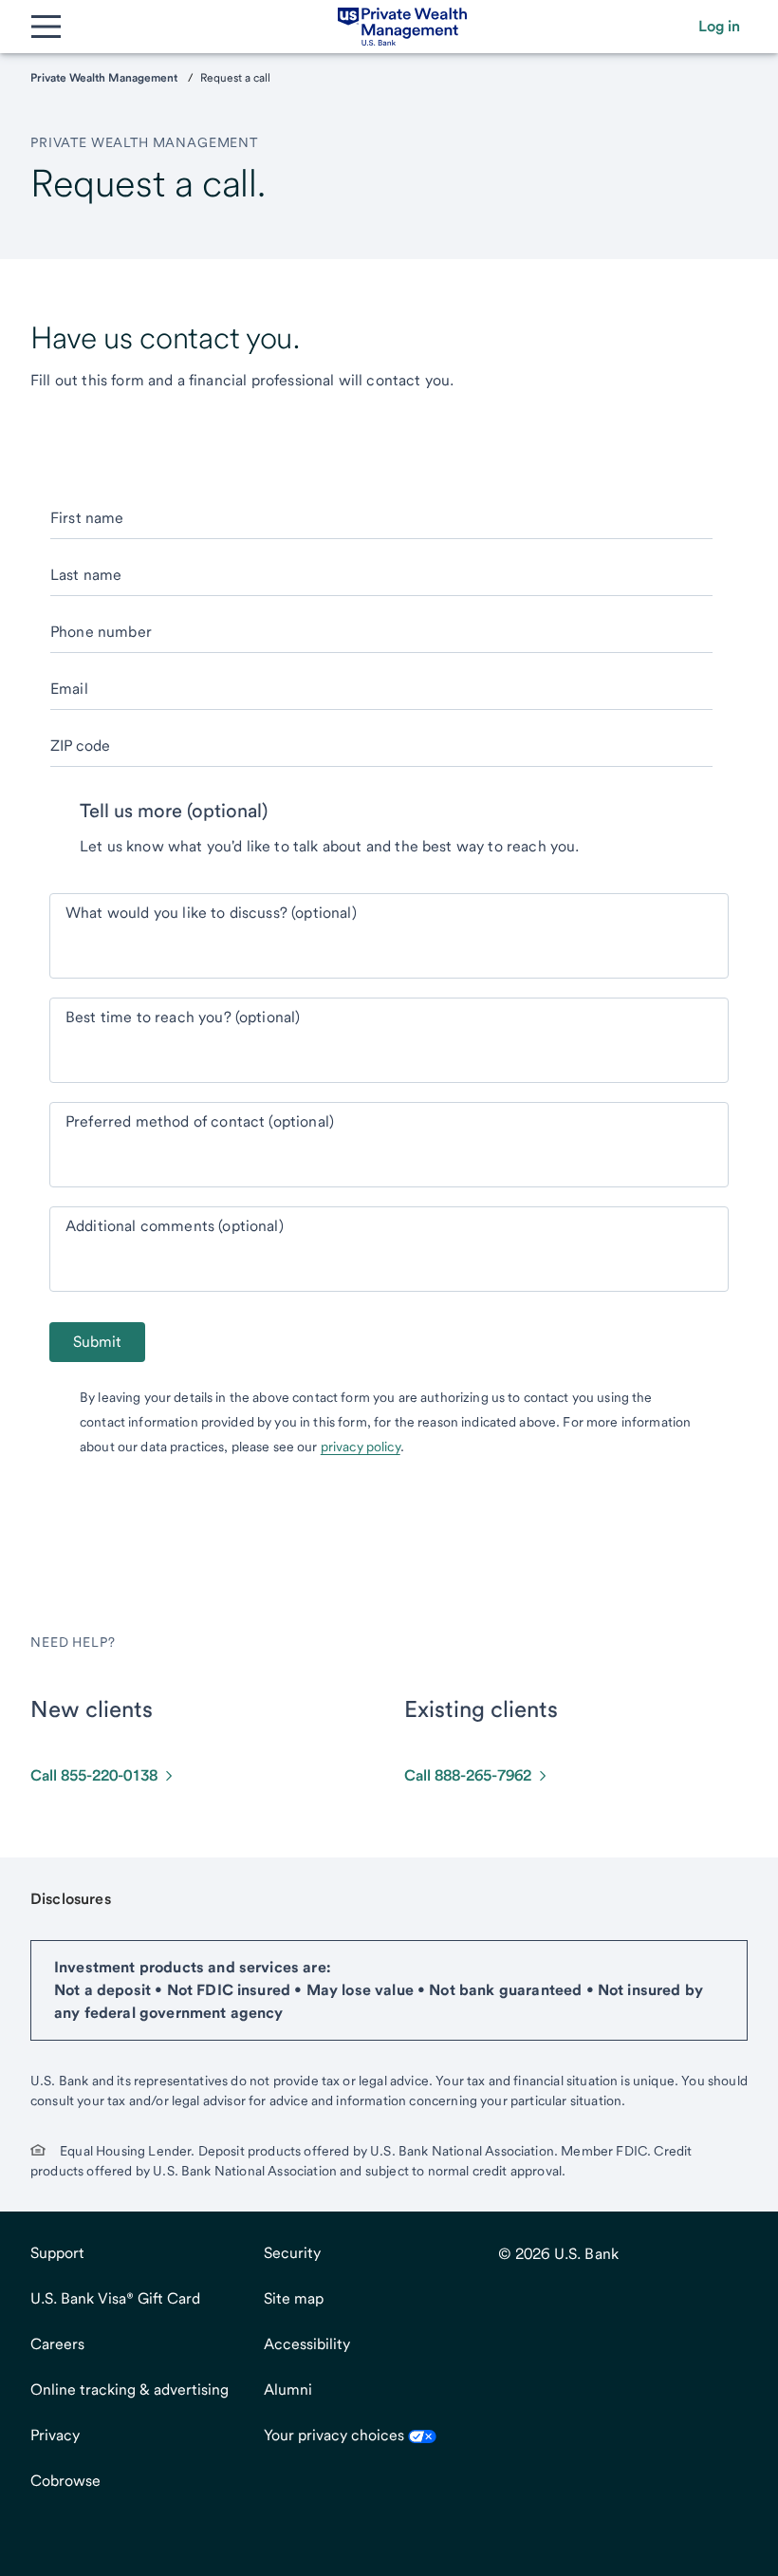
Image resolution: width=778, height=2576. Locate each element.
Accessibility (307, 2344)
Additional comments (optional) (175, 1226)
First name (87, 518)
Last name (86, 575)
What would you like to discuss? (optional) (211, 913)
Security (292, 2253)
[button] (719, 27)
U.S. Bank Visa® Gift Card (115, 2298)
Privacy (55, 2435)
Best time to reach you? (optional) (183, 1017)
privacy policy (361, 1447)
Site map (294, 2298)
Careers (57, 2344)
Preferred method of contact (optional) (200, 1121)
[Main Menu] (46, 27)
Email (69, 689)
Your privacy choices (336, 2435)
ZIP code (80, 746)
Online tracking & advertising (130, 2389)
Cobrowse (65, 2481)
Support (57, 2253)
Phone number (101, 632)
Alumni (288, 2389)
